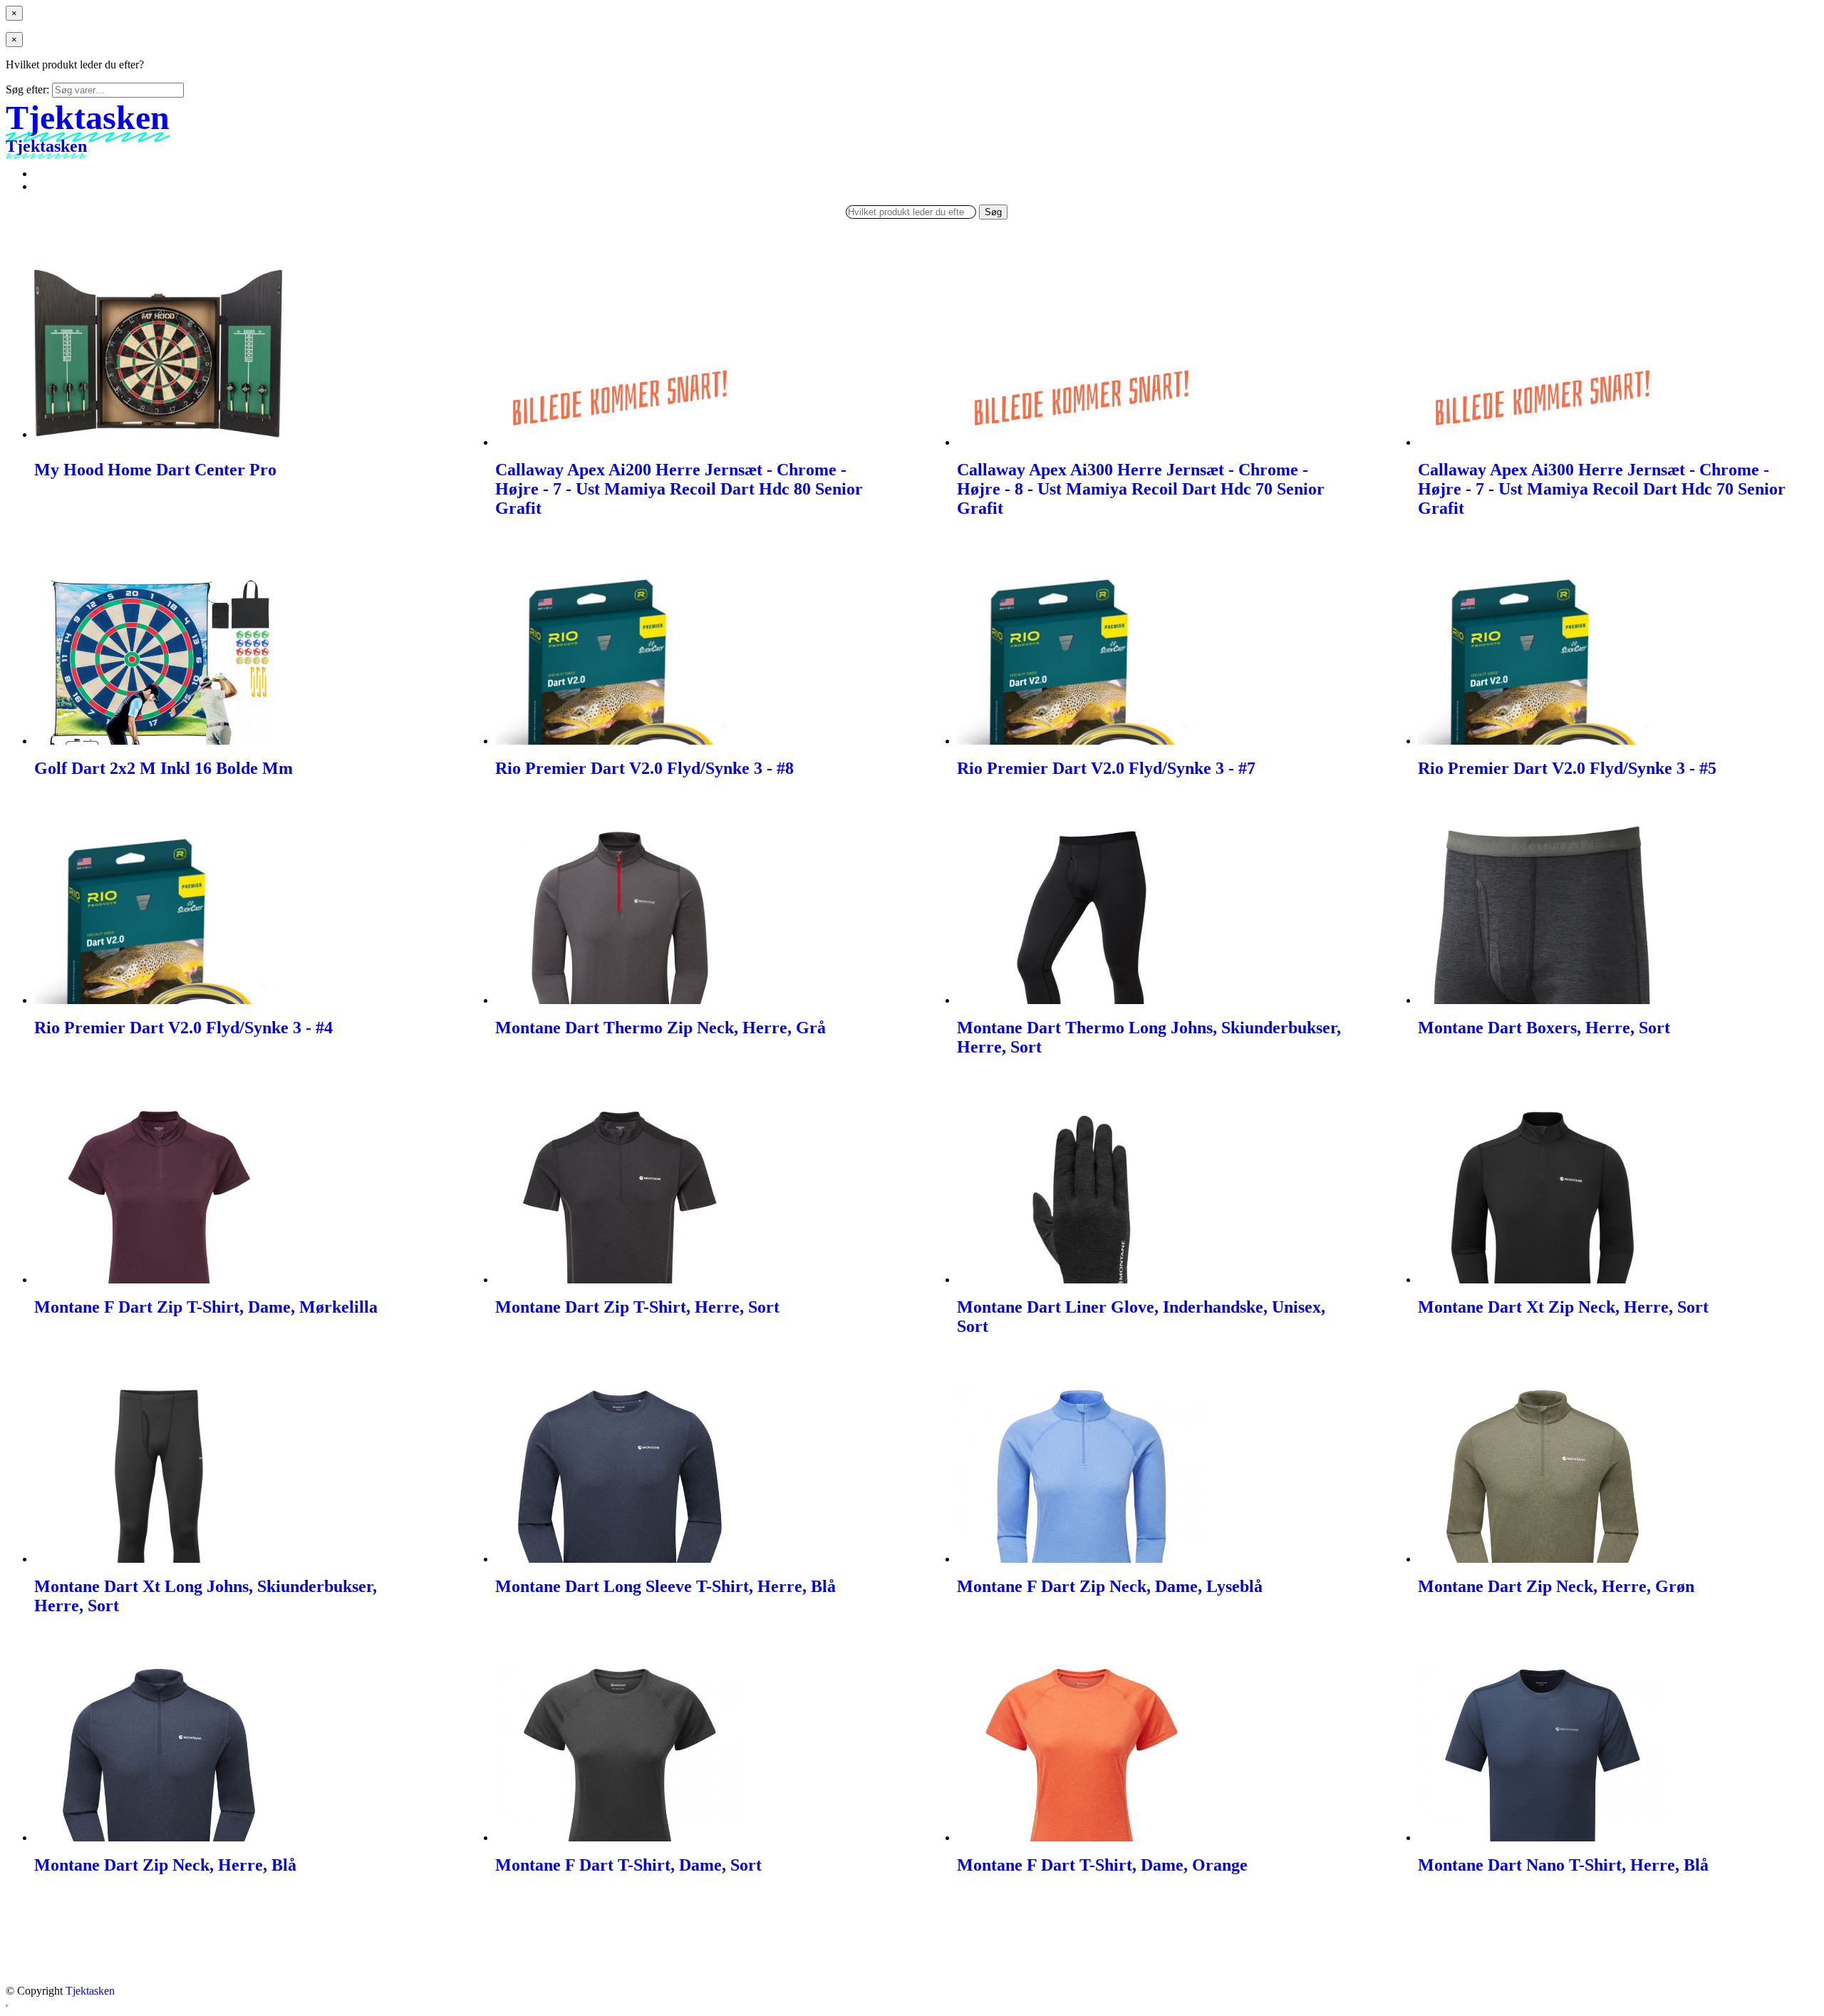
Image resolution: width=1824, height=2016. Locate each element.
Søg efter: (27, 89)
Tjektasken (90, 1991)
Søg (993, 212)
